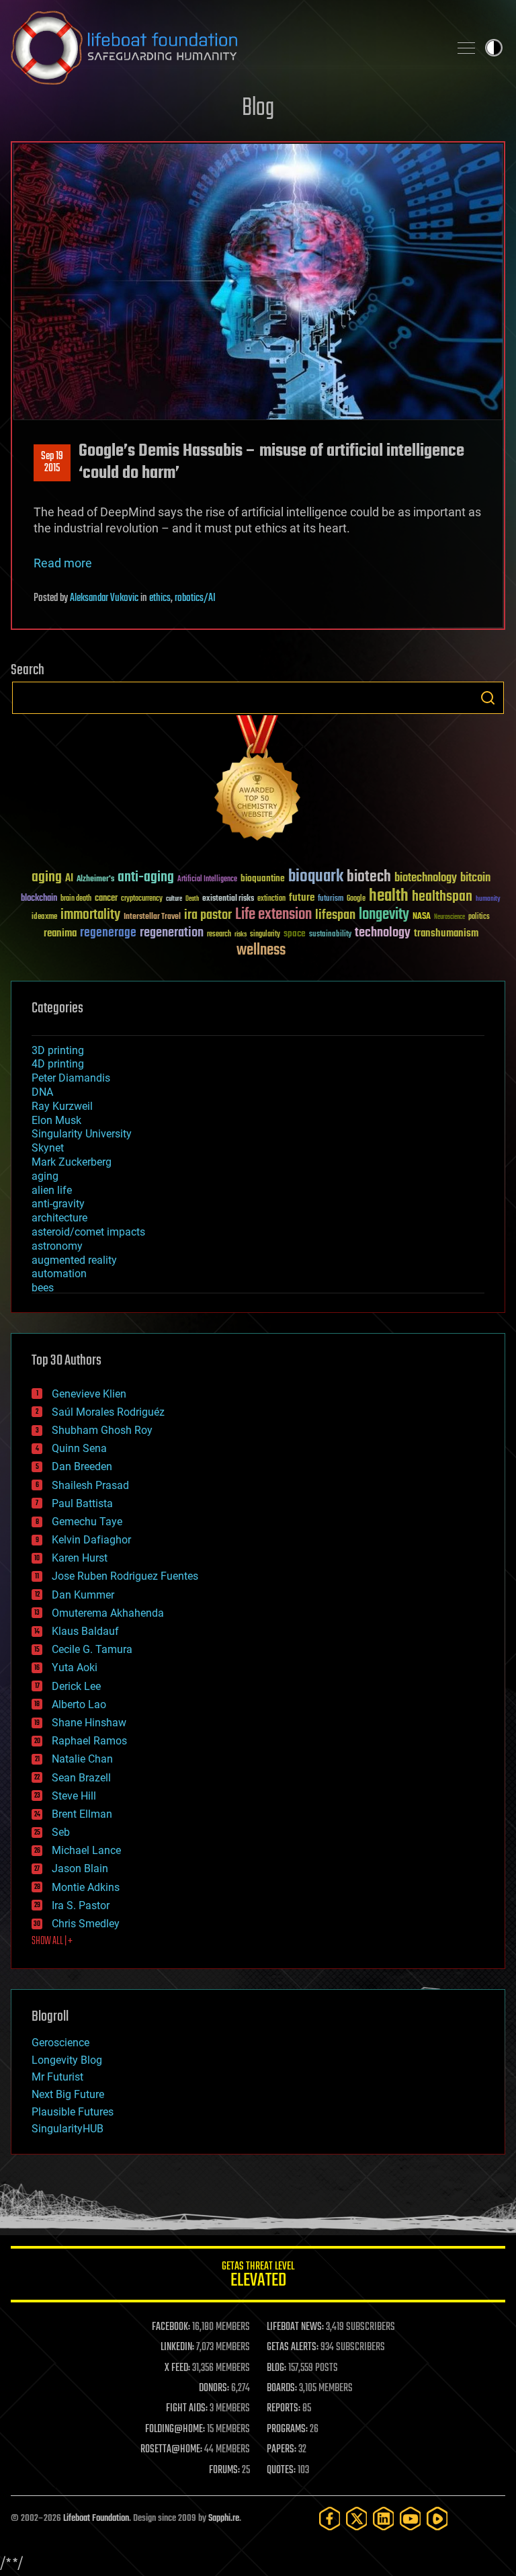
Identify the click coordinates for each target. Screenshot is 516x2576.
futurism (331, 899)
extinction (271, 899)
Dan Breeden (82, 1466)
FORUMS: (224, 2470)
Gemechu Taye (87, 1522)
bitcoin (475, 878)
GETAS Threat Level (258, 2277)
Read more (63, 563)
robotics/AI (195, 598)
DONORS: (214, 2388)
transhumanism (446, 933)
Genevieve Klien (89, 1394)
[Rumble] (437, 2519)
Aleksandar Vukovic (104, 598)
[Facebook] (330, 2519)
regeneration (172, 933)
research (219, 935)
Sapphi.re (224, 2519)
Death (192, 899)
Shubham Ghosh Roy (102, 1430)
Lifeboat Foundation (96, 2519)
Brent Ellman (82, 1814)
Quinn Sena (79, 1448)
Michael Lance (86, 1850)
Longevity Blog (67, 2060)
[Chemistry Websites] (258, 781)
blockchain (39, 899)
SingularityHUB (68, 2129)
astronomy (57, 1246)
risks (241, 934)
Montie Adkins (86, 1887)
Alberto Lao (79, 1704)
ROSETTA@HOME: (171, 2450)
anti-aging (146, 878)
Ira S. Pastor (81, 1905)
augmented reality (74, 1260)
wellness (261, 951)
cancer (106, 899)
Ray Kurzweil (62, 1106)
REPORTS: (284, 2409)
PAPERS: (282, 2450)
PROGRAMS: (287, 2429)
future (302, 898)
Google (356, 899)
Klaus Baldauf (85, 1631)
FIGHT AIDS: (187, 2409)
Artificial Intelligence (207, 880)
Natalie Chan (82, 1759)
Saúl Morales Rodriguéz (108, 1412)
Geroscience (60, 2043)
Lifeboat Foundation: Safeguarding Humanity (224, 48)
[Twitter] (357, 2519)
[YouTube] (411, 2519)
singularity (265, 935)
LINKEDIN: (177, 2347)
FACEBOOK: (171, 2327)
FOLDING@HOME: (175, 2429)
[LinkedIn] (384, 2519)
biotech (369, 877)
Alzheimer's (95, 880)
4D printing (58, 1064)
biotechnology (426, 878)
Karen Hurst (80, 1558)
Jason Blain (80, 1868)
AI (69, 879)
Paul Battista (82, 1503)
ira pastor (208, 915)
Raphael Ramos (89, 1741)
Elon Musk (56, 1120)
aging (47, 878)
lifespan (335, 915)
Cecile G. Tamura (92, 1649)
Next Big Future (68, 2094)
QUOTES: (281, 2470)
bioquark (316, 877)
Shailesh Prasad (90, 1485)
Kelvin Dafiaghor (91, 1540)
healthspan (442, 897)
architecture (59, 1218)
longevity (384, 915)
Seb (61, 1832)
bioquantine (263, 878)
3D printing (58, 1050)
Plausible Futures (73, 2112)
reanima (60, 933)
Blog (258, 109)
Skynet (48, 1148)
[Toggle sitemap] (466, 48)
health (389, 896)
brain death (76, 899)
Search (488, 698)
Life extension (273, 915)
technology (383, 933)
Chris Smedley (86, 1924)
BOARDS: (282, 2388)
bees (43, 1288)
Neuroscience (449, 918)
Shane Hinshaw (89, 1723)
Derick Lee (76, 1686)
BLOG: (276, 2368)
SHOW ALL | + (52, 1941)
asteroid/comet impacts (88, 1232)
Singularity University (82, 1134)
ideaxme (44, 918)
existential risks (228, 899)
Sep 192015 (52, 462)
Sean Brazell (81, 1778)
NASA (422, 917)
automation (59, 1274)
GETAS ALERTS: (293, 2347)
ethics (160, 598)
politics (479, 917)
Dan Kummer (83, 1595)
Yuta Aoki (75, 1667)
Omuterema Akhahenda (108, 1613)
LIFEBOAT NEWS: (295, 2327)
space (295, 933)
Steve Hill (74, 1796)
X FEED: (177, 2368)
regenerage (108, 933)
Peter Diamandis (71, 1078)
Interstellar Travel (152, 917)
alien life (52, 1190)
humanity (488, 899)
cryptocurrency (142, 899)
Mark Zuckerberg (72, 1162)
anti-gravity (58, 1204)
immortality (90, 915)
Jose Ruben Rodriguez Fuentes (125, 1576)
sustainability (330, 935)
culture (174, 899)
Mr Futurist (57, 2077)
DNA (42, 1092)
